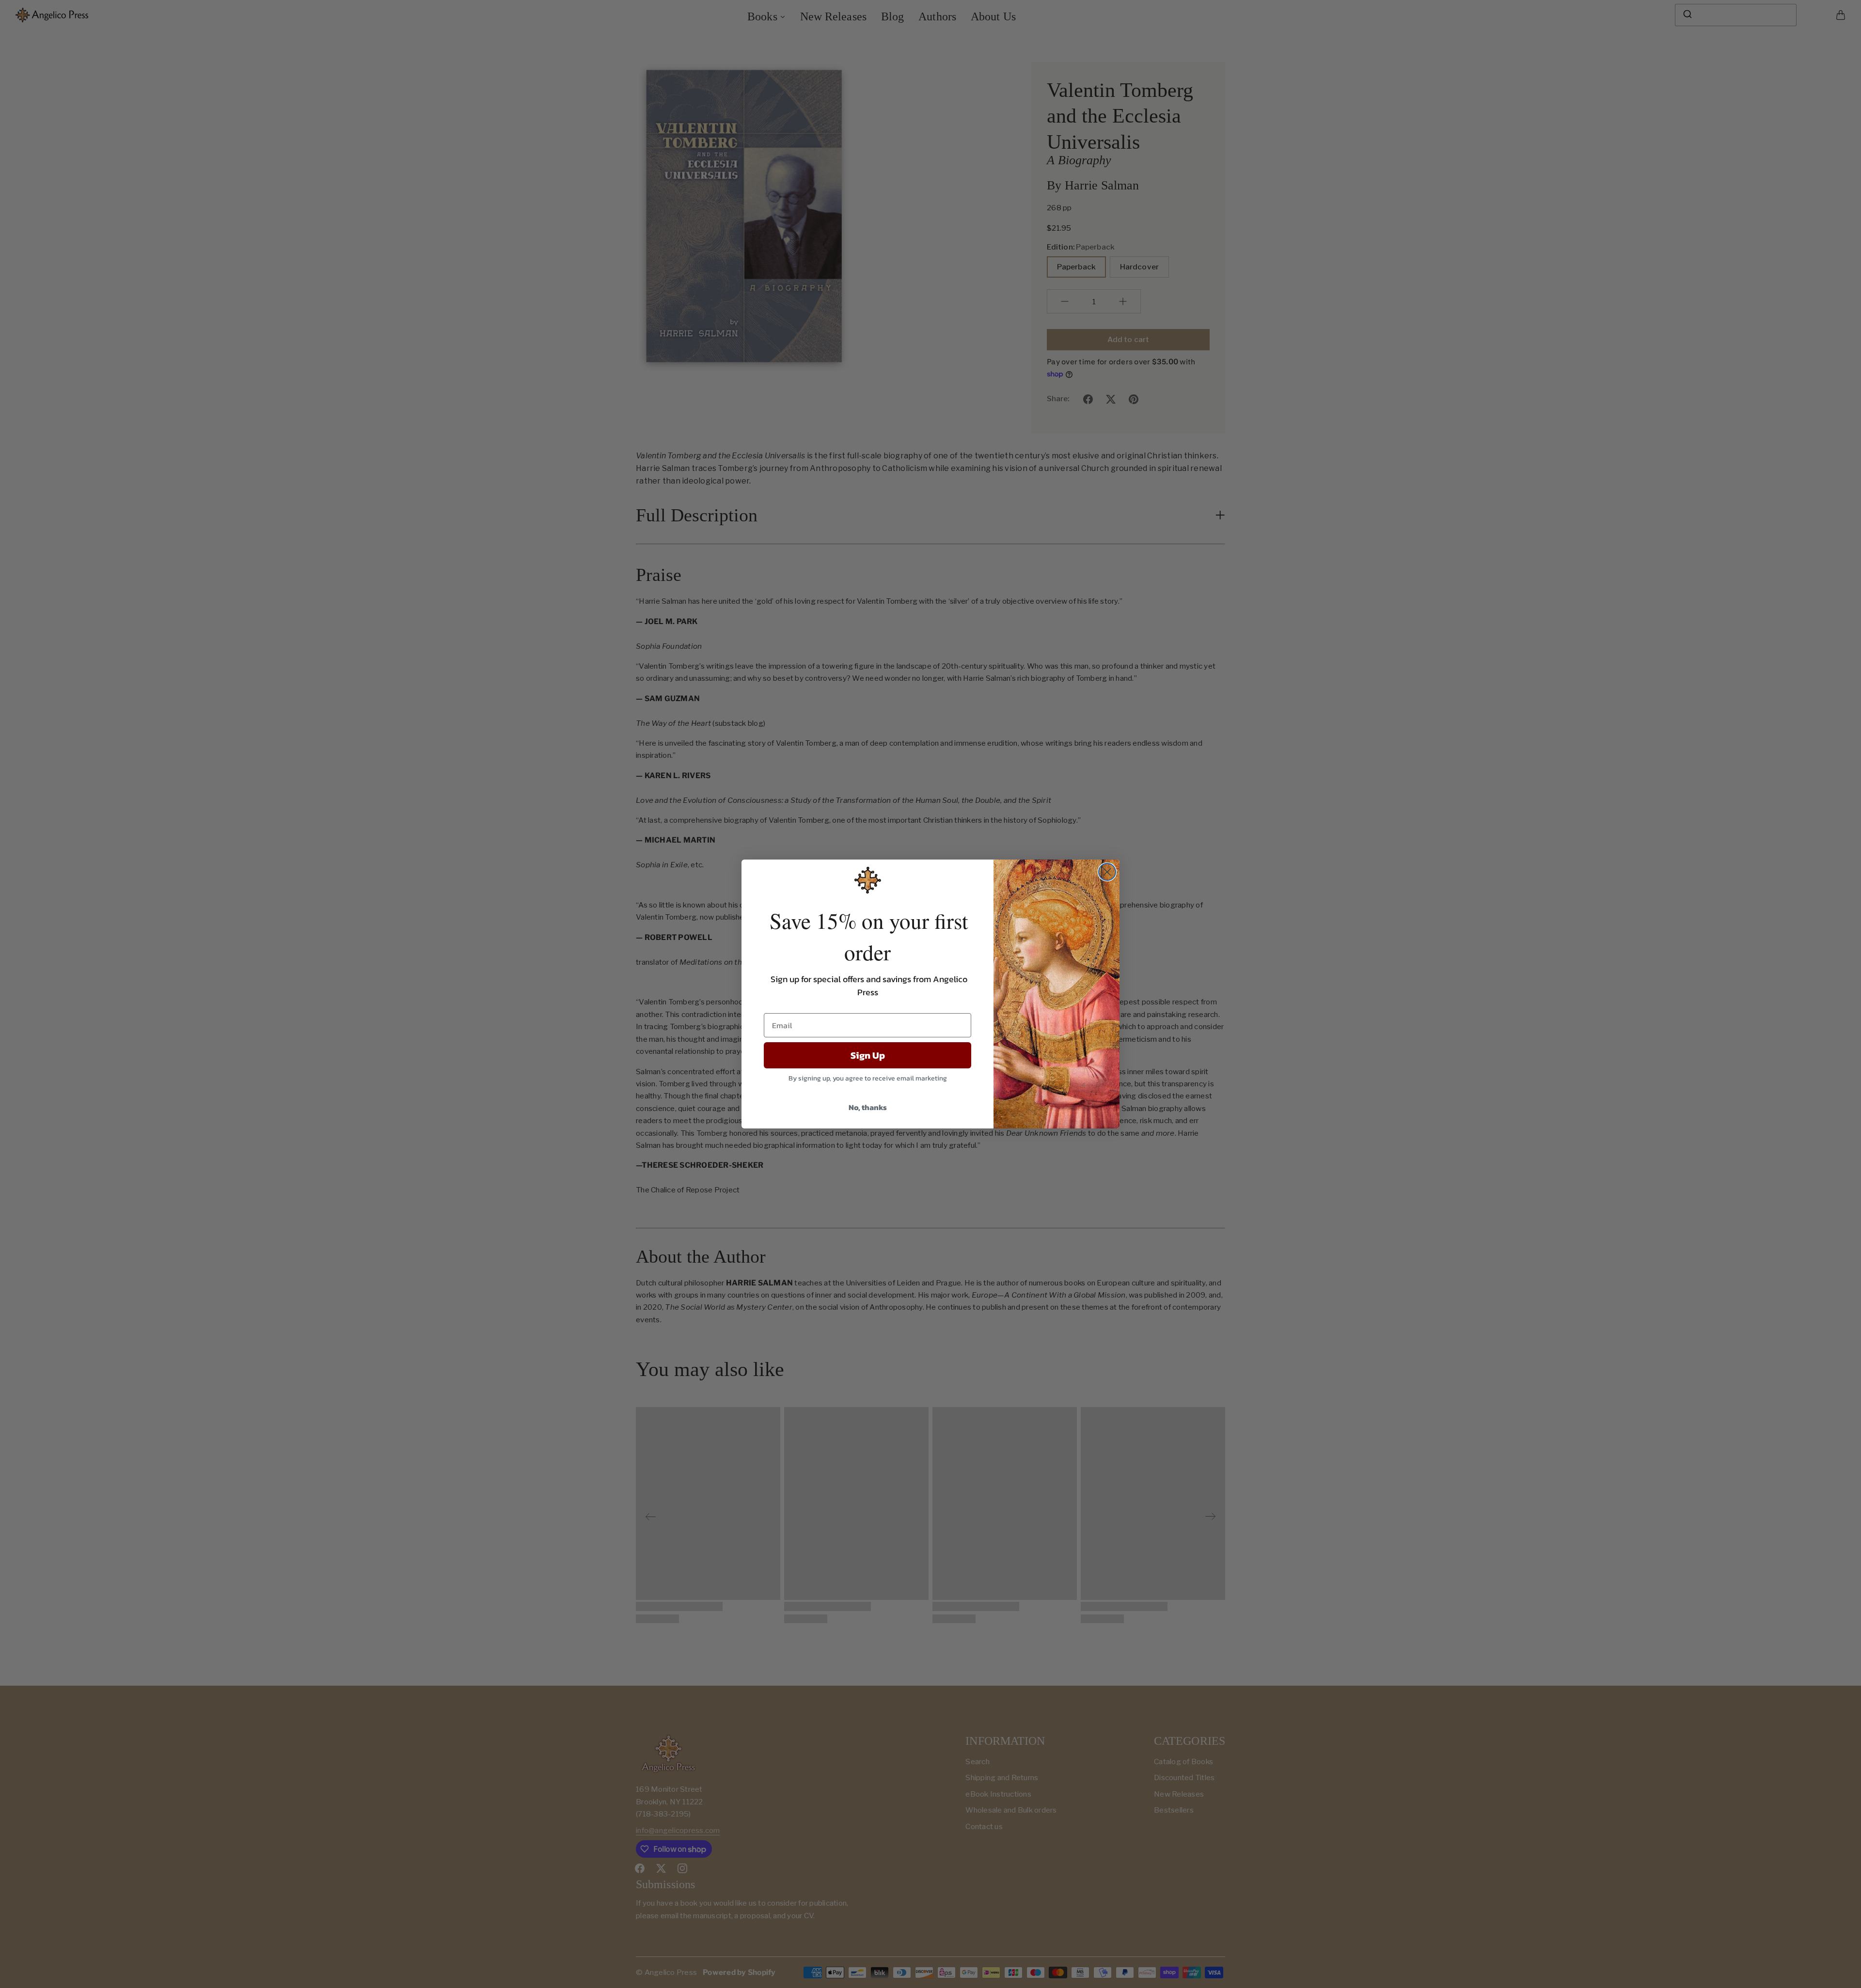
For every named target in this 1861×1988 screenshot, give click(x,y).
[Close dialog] (1107, 872)
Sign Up (868, 1055)
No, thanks (868, 1107)
